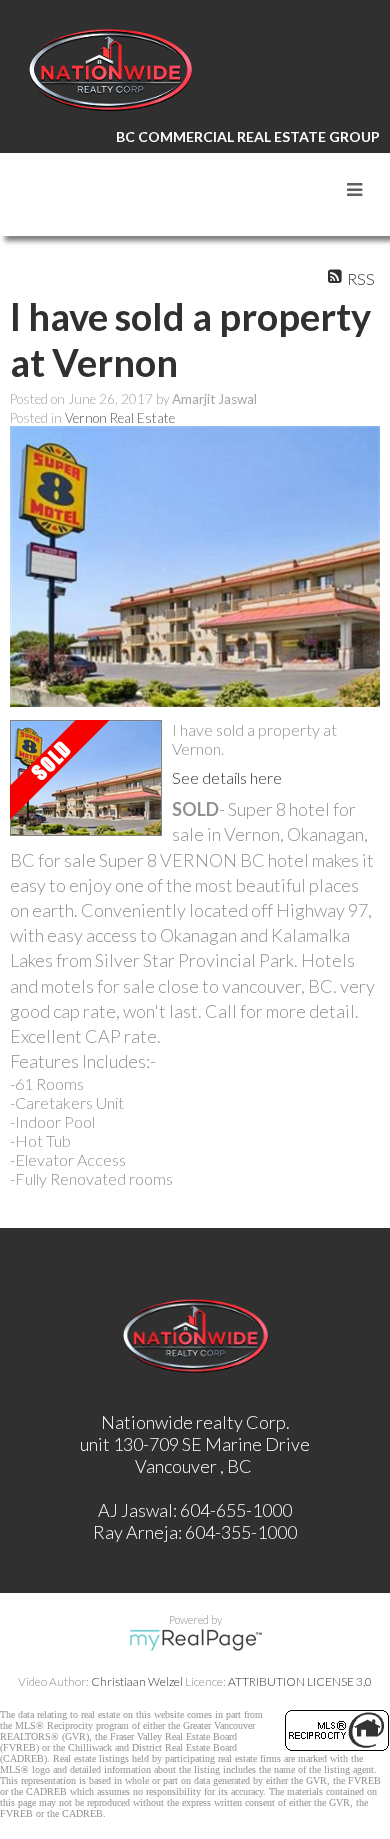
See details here (227, 777)
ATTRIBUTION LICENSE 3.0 (300, 1681)
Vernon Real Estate (120, 418)
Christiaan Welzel (137, 1681)
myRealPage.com (195, 1640)
